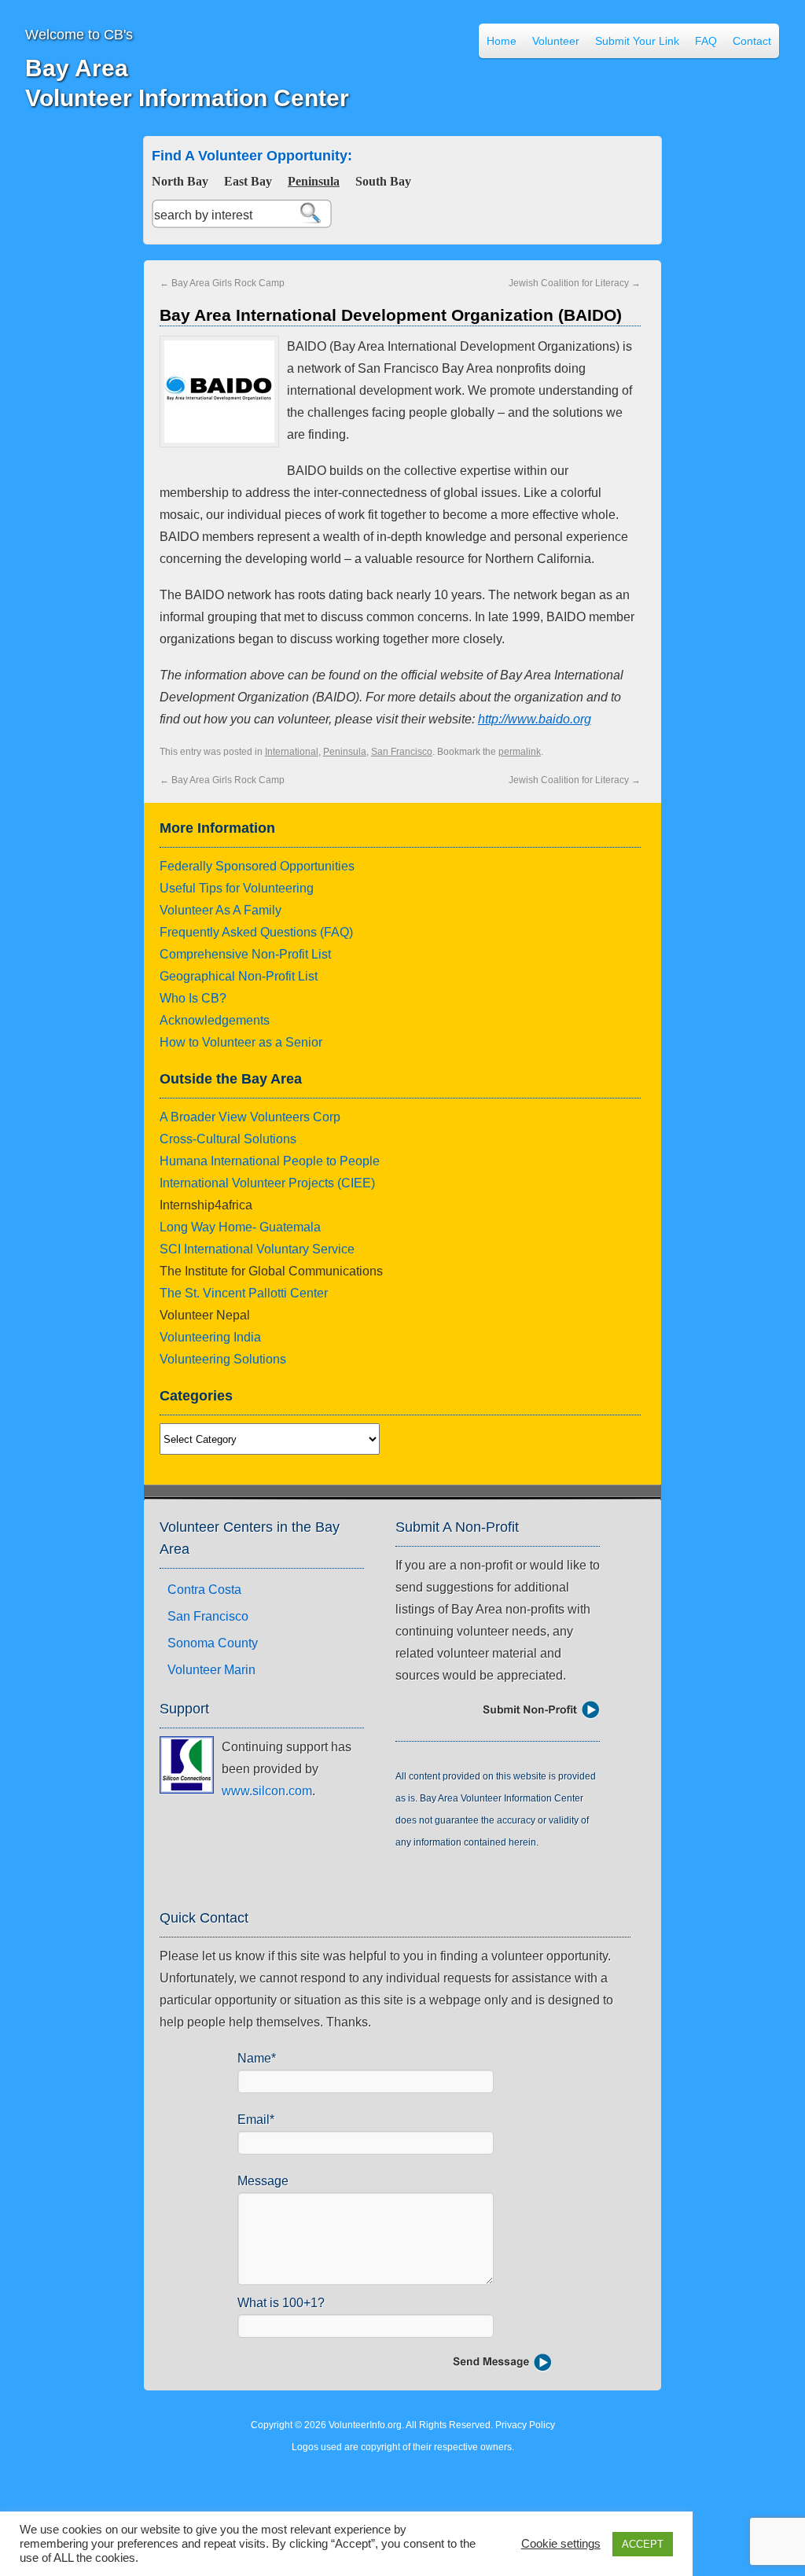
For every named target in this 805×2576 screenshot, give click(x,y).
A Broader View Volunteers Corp (250, 1117)
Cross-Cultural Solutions (228, 1139)
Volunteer (556, 41)
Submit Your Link (637, 41)
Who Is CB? (193, 998)
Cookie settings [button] (561, 2544)
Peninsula (314, 181)
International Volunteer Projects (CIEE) (267, 1183)
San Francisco (402, 752)
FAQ (706, 41)
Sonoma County (213, 1643)
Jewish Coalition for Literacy (575, 283)
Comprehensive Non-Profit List (245, 954)
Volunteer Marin (211, 1670)
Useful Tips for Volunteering (237, 888)
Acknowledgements (215, 1020)
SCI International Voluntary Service (257, 1249)
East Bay (248, 181)
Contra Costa (204, 1590)
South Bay (383, 181)
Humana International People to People (270, 1161)
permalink (520, 752)
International (292, 752)
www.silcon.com (267, 1791)
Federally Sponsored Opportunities (257, 866)
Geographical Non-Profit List (239, 976)
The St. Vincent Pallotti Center (244, 1293)
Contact (752, 41)
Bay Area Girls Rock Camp (222, 283)
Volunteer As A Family (221, 910)
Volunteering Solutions (223, 1359)
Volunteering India (210, 1337)
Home (502, 41)
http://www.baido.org (535, 719)
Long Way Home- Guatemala (240, 1227)
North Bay (180, 181)
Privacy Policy (525, 2425)
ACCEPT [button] (643, 2544)
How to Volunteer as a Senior (241, 1042)
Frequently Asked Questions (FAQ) (256, 932)
